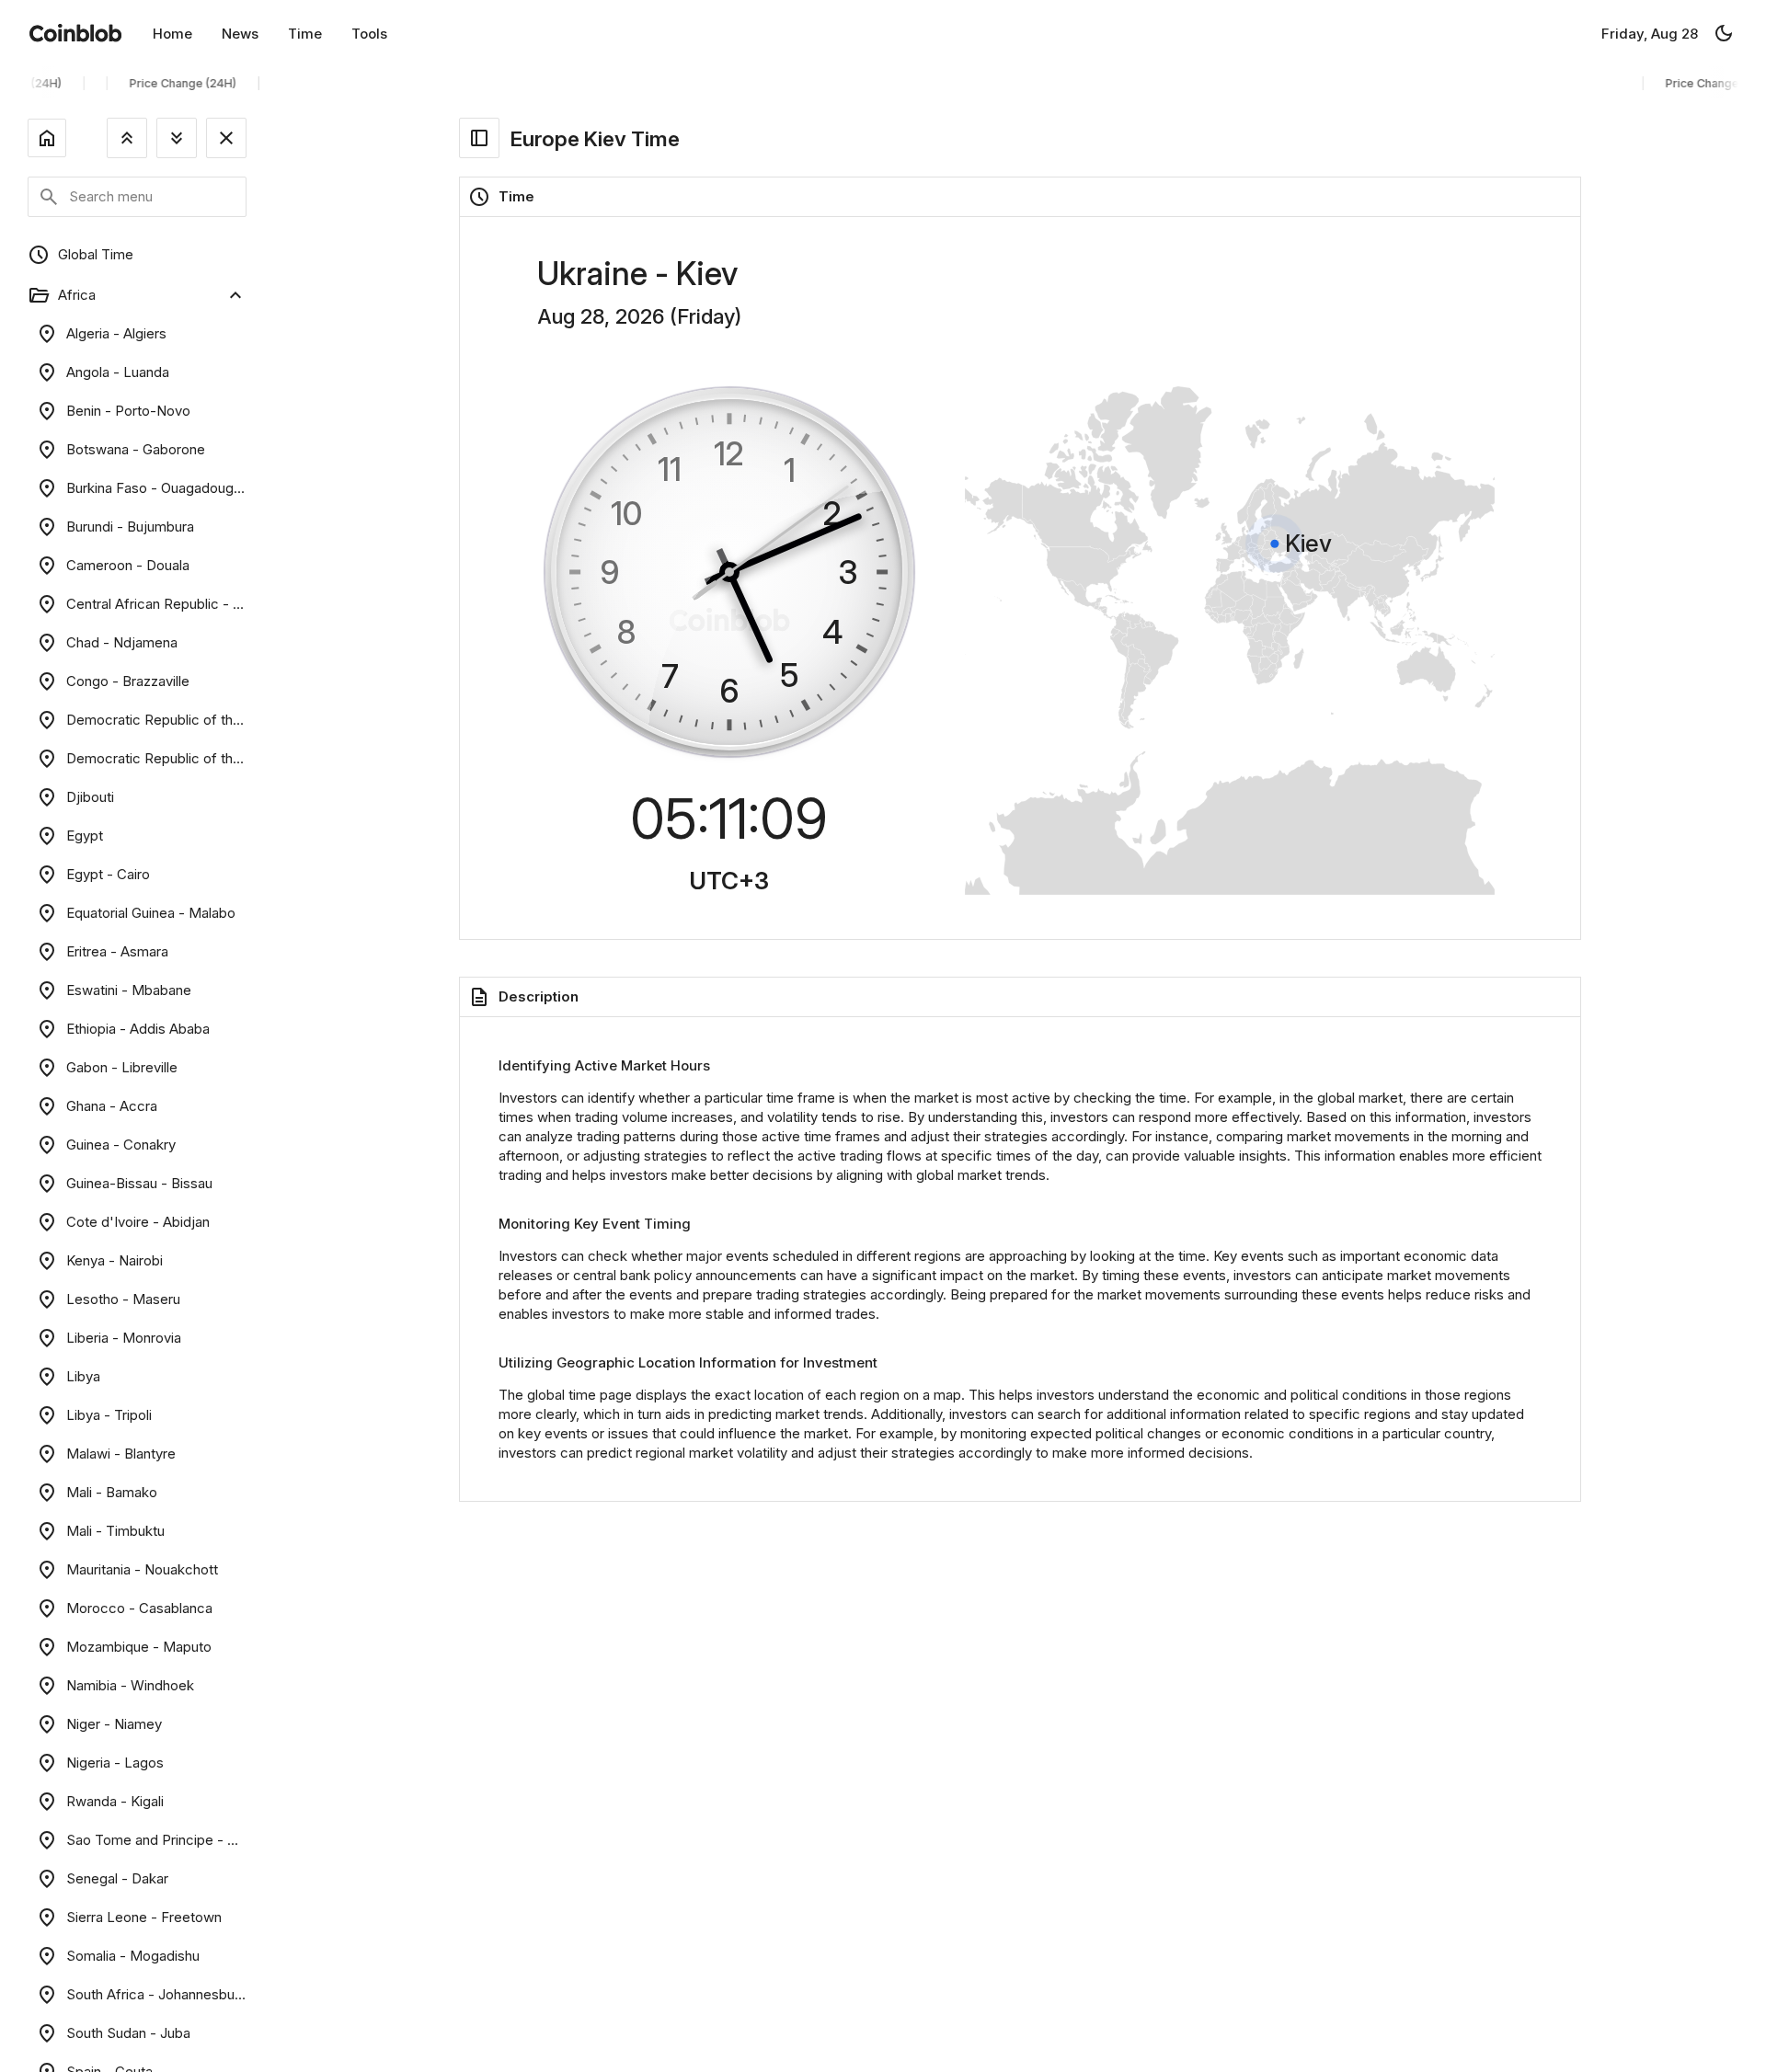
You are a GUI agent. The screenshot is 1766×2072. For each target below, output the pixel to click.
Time (305, 34)
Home (172, 34)
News (240, 34)
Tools (369, 34)
